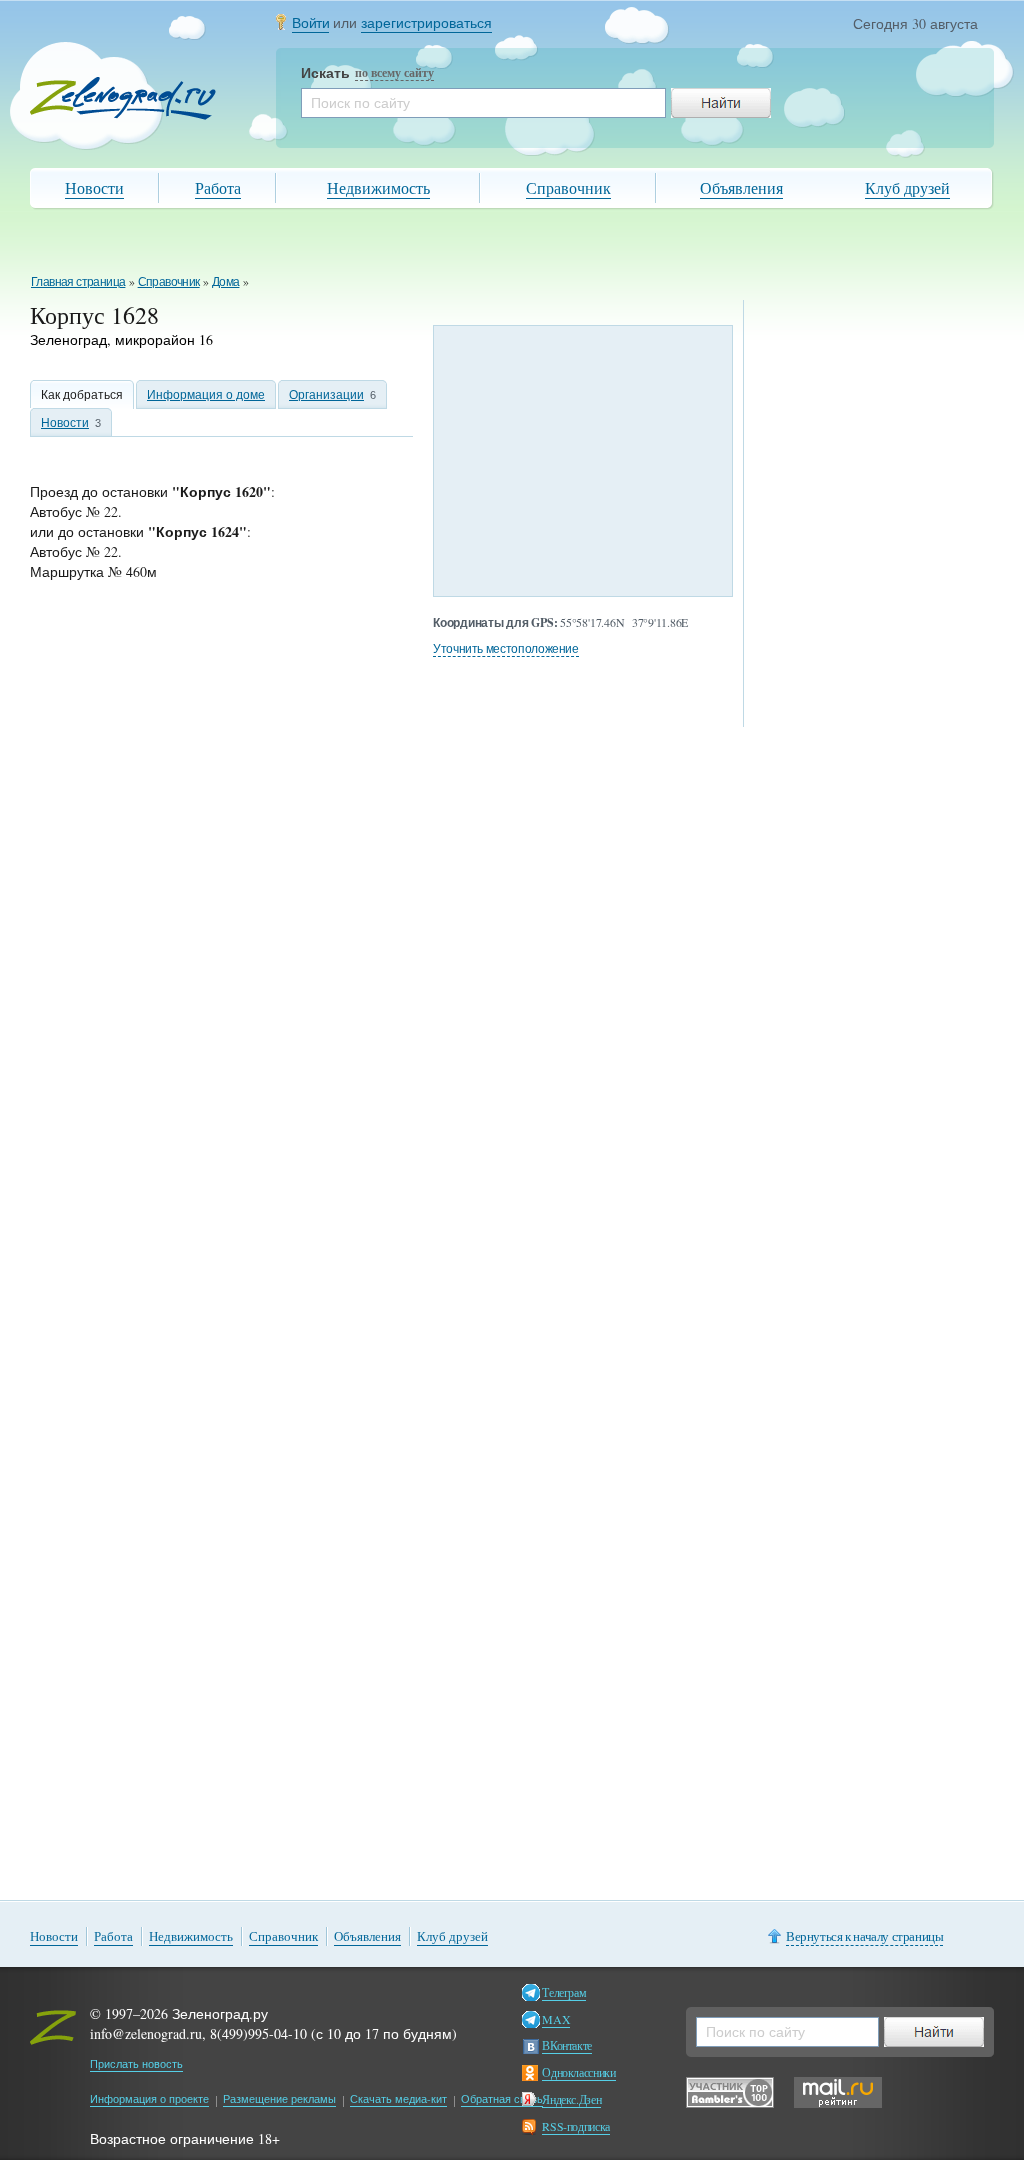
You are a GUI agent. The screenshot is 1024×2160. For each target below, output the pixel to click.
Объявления (741, 187)
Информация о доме (206, 394)
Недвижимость (378, 187)
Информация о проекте (149, 2098)
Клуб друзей (907, 187)
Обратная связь (502, 2098)
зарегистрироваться (426, 22)
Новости (94, 187)
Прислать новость (136, 2063)
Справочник (568, 187)
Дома (226, 281)
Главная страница (78, 281)
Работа (218, 187)
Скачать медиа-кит (398, 2098)
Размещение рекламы (279, 2098)
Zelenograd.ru (123, 98)
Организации (326, 394)
